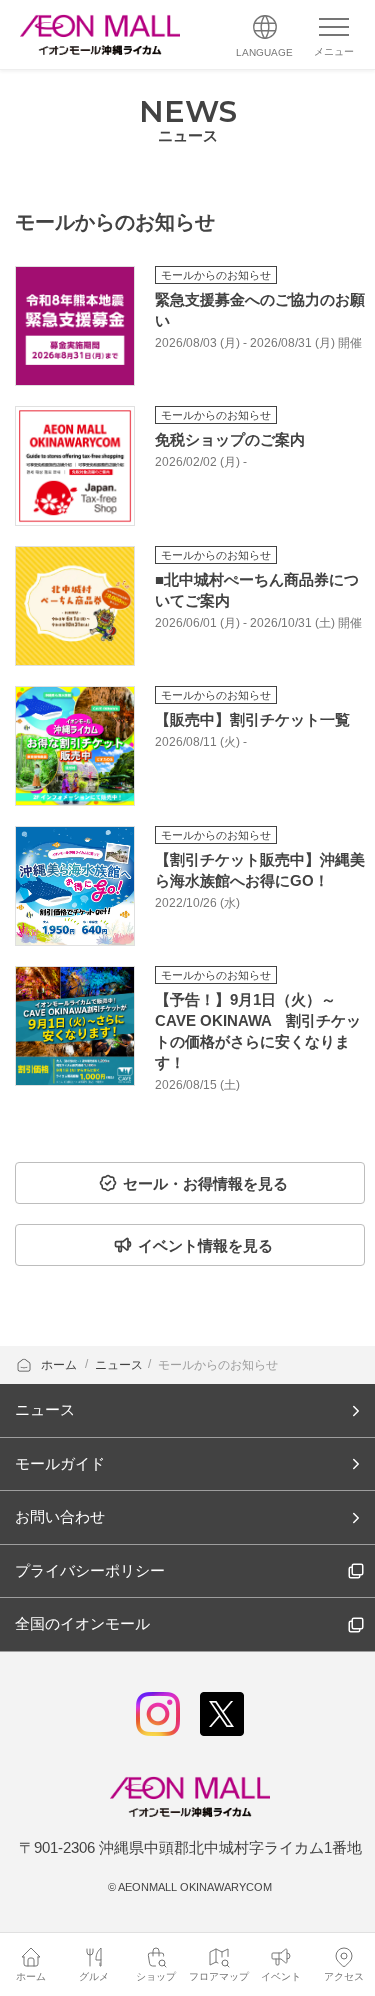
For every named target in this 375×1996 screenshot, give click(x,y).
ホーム (60, 1365)
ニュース (119, 1365)
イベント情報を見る (205, 1245)
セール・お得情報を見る (205, 1183)
